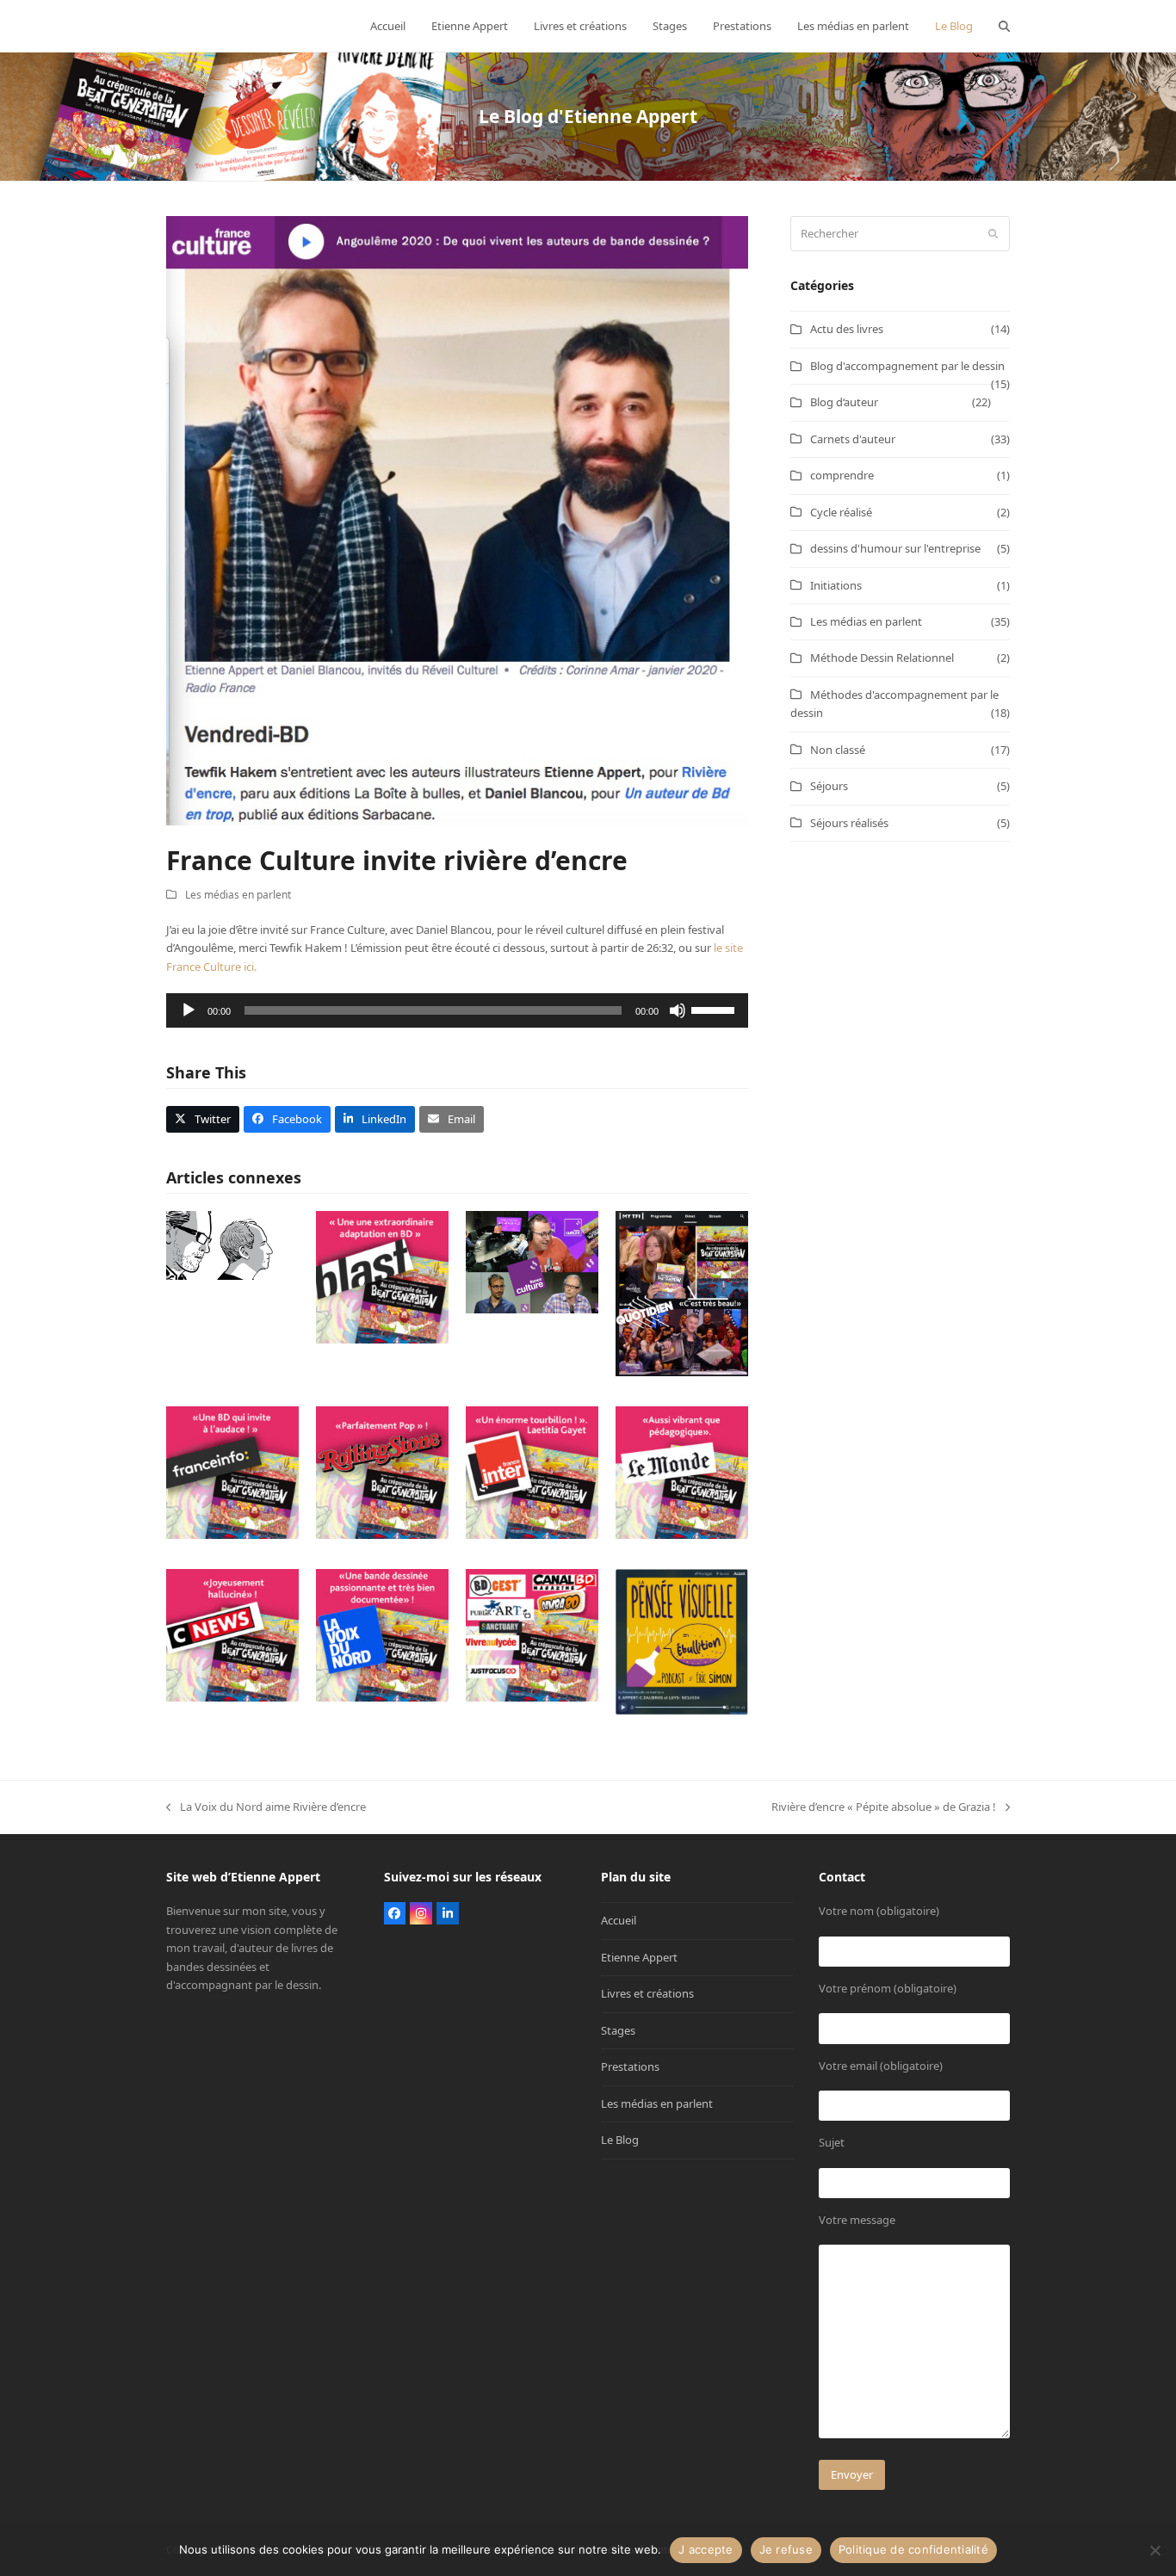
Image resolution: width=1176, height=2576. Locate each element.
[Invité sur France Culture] (532, 1261)
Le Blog (620, 2140)
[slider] (715, 1009)
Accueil (619, 1920)
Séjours (829, 786)
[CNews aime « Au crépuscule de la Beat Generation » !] (232, 1634)
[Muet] (678, 1010)
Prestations (630, 2066)
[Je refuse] (1154, 2550)
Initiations (836, 585)
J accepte (706, 2549)
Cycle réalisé (841, 512)
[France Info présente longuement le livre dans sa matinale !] (232, 1472)
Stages (618, 2030)
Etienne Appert (639, 1957)
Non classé (838, 750)
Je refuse (786, 2549)
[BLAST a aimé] (382, 1276)
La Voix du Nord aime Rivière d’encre (266, 1807)
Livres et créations (647, 1993)
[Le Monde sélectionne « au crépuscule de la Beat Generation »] (682, 1472)
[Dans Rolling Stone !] (382, 1472)
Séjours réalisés (849, 823)
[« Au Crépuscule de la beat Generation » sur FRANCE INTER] (532, 1472)
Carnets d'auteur (853, 439)
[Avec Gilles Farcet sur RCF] (232, 1245)
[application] (457, 1010)
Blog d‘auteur (844, 402)
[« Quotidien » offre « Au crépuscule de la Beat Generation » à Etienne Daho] (682, 1293)
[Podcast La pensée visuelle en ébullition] (682, 1641)
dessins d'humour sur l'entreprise (895, 548)
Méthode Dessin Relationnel (882, 658)
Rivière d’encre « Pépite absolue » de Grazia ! (884, 1807)
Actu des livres (847, 329)
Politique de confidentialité (913, 2549)
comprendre (842, 475)
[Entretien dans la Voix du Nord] (382, 1634)
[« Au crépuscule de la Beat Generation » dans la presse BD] (532, 1634)
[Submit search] (993, 234)
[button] (1004, 26)
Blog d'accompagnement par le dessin (907, 366)
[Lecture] (189, 1010)
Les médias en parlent (238, 895)
